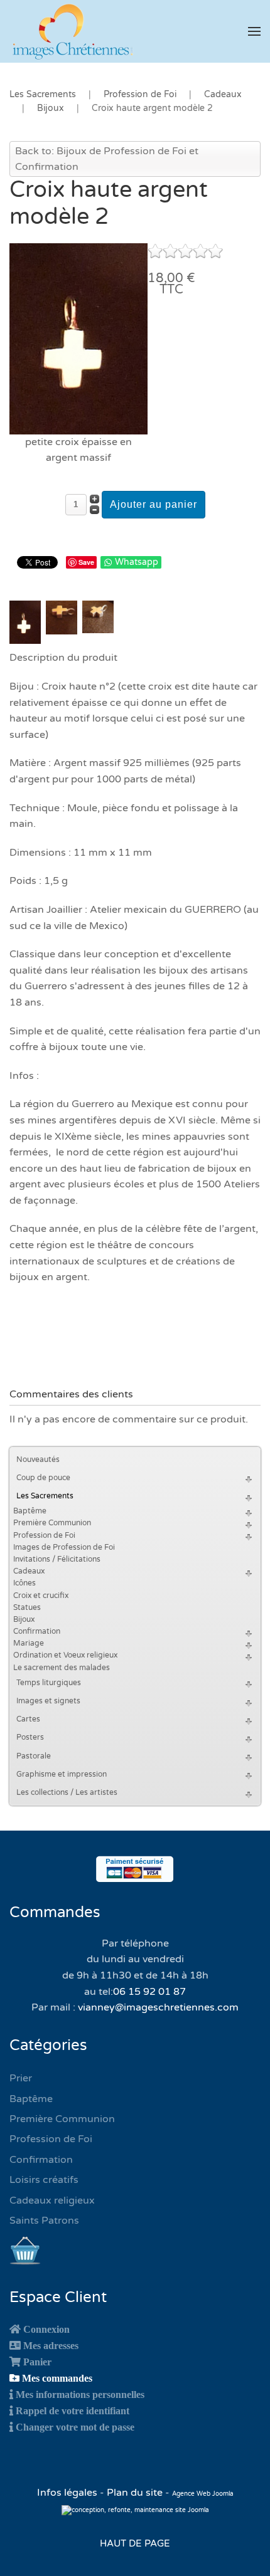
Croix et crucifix (41, 1596)
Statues (27, 1607)
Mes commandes (57, 2378)
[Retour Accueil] (72, 31)
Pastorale (34, 1756)
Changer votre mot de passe (75, 2427)
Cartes (28, 1719)
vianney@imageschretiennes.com (158, 2007)
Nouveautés (38, 1459)
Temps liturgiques (49, 1683)
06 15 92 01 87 (149, 1992)
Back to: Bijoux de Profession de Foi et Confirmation (107, 159)
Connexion (46, 2329)
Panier (37, 2362)
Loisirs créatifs (44, 2180)
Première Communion (52, 1523)
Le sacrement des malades (62, 1668)
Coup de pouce (43, 1478)
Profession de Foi (44, 1535)
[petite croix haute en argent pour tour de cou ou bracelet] (78, 338)
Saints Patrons (44, 2221)
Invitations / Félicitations (57, 1559)
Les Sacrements (45, 1496)
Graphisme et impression (62, 1774)
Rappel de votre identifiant (73, 2410)
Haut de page (135, 2543)
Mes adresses (51, 2345)
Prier (21, 2078)
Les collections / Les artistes (67, 1792)
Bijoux (24, 1619)
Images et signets (48, 1701)
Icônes (24, 1583)
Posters (30, 1737)
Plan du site (135, 2493)
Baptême (30, 1511)
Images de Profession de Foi (64, 1547)
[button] (254, 31)
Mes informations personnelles (80, 2394)
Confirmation (37, 1631)
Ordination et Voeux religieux (65, 1655)
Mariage (29, 1643)
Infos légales (68, 2493)
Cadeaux (29, 1571)
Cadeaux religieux (52, 2200)
